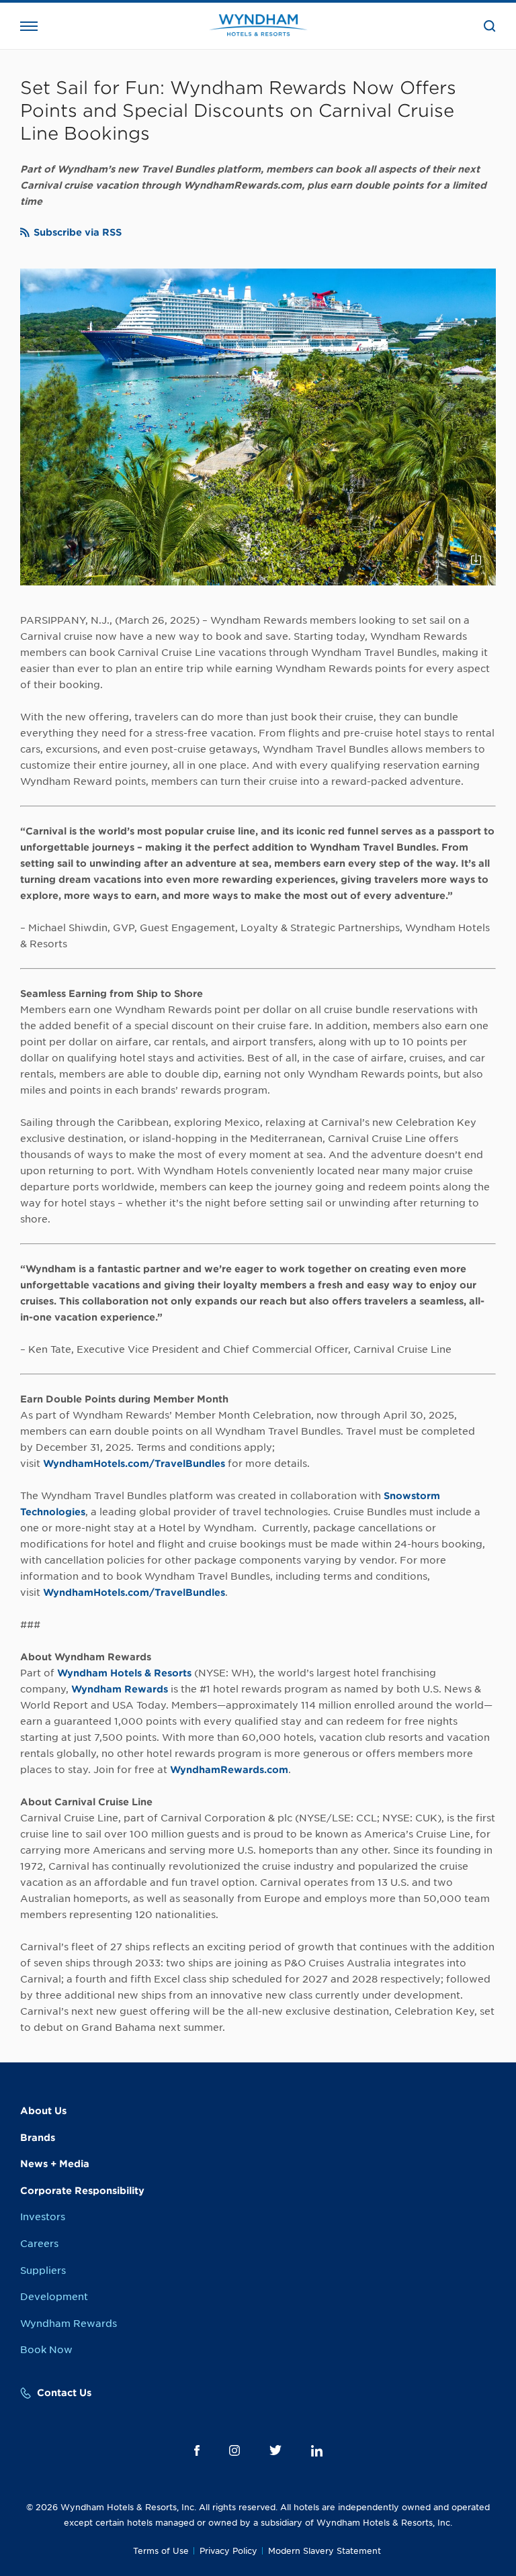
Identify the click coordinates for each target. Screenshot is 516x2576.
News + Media (55, 2164)
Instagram (234, 2450)
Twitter (275, 2450)
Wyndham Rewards (69, 2324)
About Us (43, 2111)
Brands (38, 2138)
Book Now (46, 2350)
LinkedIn (317, 2451)
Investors (43, 2217)
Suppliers (43, 2271)
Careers (39, 2244)
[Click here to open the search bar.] (490, 26)
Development (54, 2297)
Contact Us (64, 2393)
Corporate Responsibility (82, 2191)
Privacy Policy (228, 2551)
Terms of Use (161, 2551)
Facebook (197, 2450)
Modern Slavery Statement (325, 2551)
